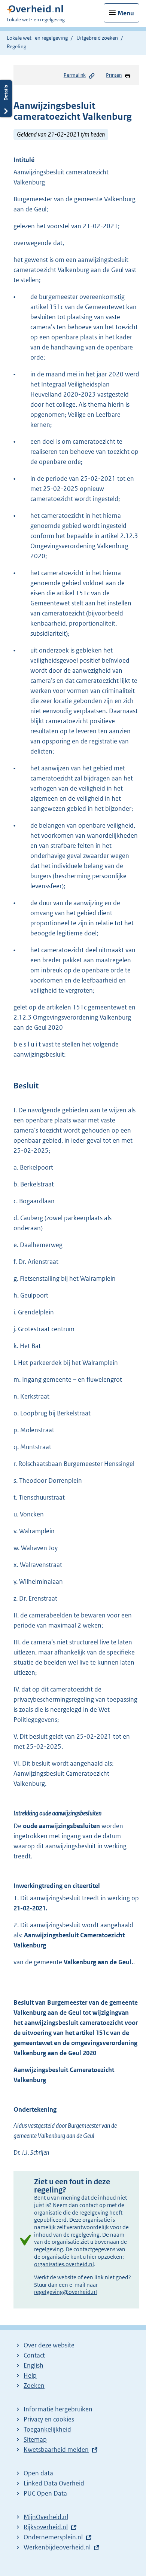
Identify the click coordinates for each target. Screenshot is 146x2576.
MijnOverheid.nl (46, 2517)
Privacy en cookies (49, 2419)
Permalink (75, 75)
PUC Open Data (45, 2493)
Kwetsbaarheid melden (56, 2450)
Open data (38, 2473)
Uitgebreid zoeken (97, 38)
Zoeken (34, 2386)
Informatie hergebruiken (58, 2409)
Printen (114, 75)
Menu (126, 13)
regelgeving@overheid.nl (66, 2292)
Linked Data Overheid (54, 2483)
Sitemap (35, 2439)
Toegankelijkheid (47, 2429)
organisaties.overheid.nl (64, 2264)
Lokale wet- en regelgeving (37, 38)
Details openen (6, 99)
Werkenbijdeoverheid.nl (57, 2547)
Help (30, 2375)
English (34, 2365)
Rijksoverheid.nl (46, 2527)
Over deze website (49, 2345)
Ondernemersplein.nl (53, 2537)
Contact (34, 2355)
